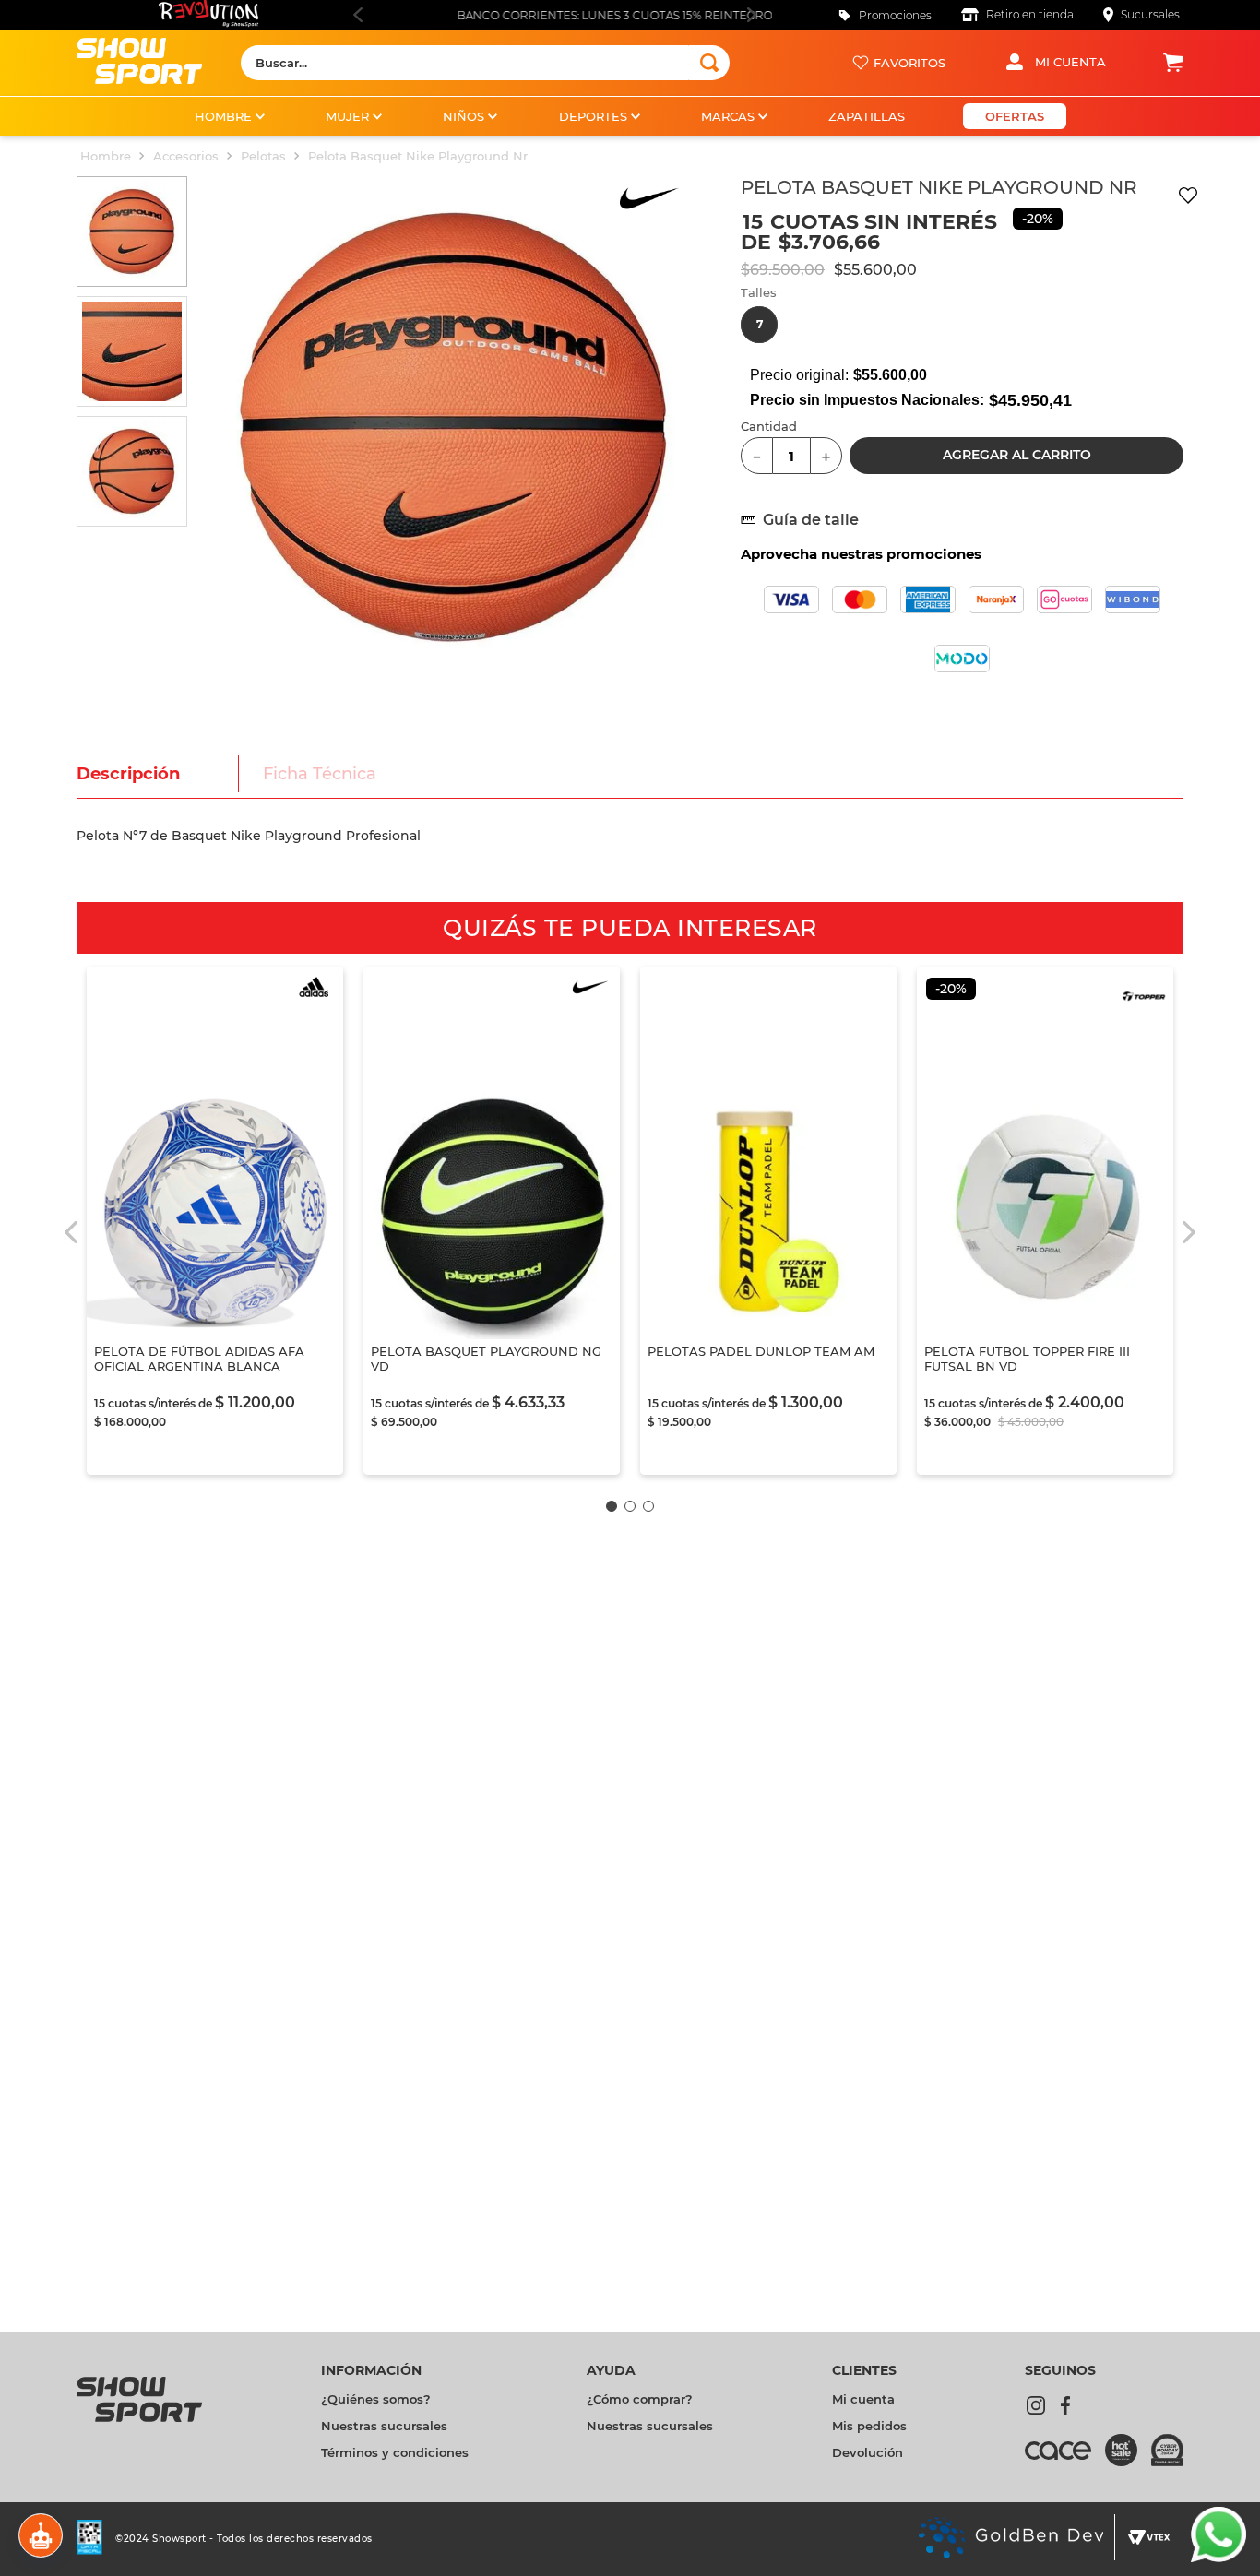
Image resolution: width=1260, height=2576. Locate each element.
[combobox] (485, 63)
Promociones (895, 15)
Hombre (106, 156)
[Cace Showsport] (1065, 2459)
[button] (759, 325)
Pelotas (263, 156)
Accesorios (186, 156)
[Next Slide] (751, 15)
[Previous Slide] (357, 15)
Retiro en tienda (1030, 14)
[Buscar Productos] (709, 63)
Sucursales (1150, 14)
